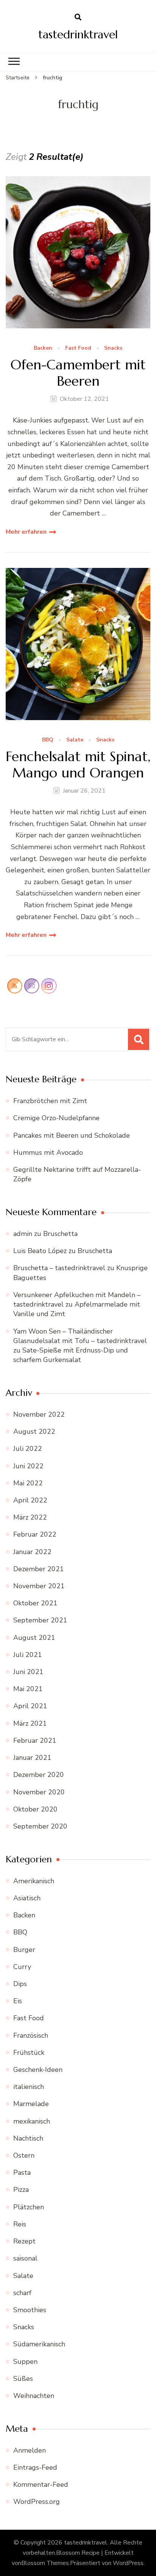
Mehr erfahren (26, 532)
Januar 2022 (32, 1552)
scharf (22, 2293)
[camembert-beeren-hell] (78, 252)
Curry (22, 1967)
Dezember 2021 (39, 1569)
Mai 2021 (28, 1689)
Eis (18, 2001)
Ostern (24, 2155)
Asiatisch (27, 1898)
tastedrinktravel (78, 34)
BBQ (48, 740)
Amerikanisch (34, 1881)
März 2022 (30, 1517)
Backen (43, 348)
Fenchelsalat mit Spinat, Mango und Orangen (78, 765)
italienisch (29, 2087)
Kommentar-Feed (41, 2485)
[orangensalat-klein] (78, 644)
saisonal (25, 2258)
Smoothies (30, 2310)
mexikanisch (32, 2121)
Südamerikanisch (39, 2344)
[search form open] (78, 17)
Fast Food (78, 348)
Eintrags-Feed (35, 2467)
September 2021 (40, 1620)
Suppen (25, 2362)
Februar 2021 (35, 1740)
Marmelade (31, 2104)
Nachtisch (28, 2138)
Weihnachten (34, 2396)
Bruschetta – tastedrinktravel (59, 1268)
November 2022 (39, 1414)
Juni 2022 (28, 1466)
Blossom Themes (45, 2563)
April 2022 (30, 1500)
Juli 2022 (28, 1449)
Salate (75, 740)
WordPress (128, 2563)
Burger (24, 1950)
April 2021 (30, 1706)
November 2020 (39, 1792)
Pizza (21, 2190)
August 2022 (34, 1431)
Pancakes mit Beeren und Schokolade (72, 1135)
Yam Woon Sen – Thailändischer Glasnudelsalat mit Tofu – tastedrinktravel (80, 1336)
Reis (20, 2224)
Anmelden (30, 2450)
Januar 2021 (32, 1758)
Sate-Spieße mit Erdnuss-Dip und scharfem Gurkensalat (71, 1355)
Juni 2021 (28, 1672)
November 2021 (39, 1586)
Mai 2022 (28, 1483)
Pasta (22, 2172)
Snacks (113, 348)
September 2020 (40, 1826)
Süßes (23, 2379)
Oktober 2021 (35, 1603)
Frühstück (29, 2053)
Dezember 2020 (39, 1775)
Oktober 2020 (35, 1809)
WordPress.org (37, 2502)
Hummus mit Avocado (48, 1152)
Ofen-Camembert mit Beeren (78, 373)
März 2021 (30, 1723)
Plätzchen (29, 2207)
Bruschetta (60, 1234)
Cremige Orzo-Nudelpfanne (56, 1118)
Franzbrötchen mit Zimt (50, 1101)
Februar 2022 (35, 1534)
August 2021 (34, 1638)
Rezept (24, 2241)
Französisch (31, 2035)
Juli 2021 (28, 1655)
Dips (20, 1984)
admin (23, 1234)
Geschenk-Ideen (38, 2070)
